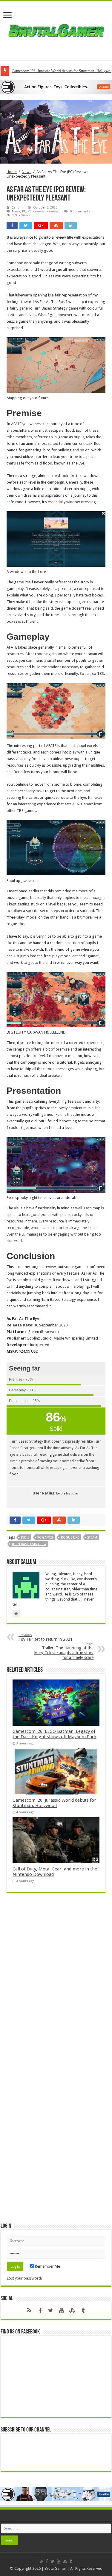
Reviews (53, 211)
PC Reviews (36, 211)
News (27, 172)
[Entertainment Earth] (56, 87)
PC (24, 211)
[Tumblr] (83, 2311)
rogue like (70, 1538)
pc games (45, 1538)
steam (92, 1538)
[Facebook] (40, 2311)
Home (12, 172)
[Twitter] (51, 2311)
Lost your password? (25, 2278)
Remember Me (47, 2266)
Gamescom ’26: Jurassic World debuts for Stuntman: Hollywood (54, 1803)
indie (25, 1538)
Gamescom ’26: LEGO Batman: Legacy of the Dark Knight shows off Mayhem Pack (55, 1734)
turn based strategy (29, 1544)
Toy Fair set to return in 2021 (46, 1637)
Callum (17, 208)
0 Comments (80, 211)
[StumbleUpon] (72, 2311)
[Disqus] (56, 1984)
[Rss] (29, 2311)
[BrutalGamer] (56, 29)
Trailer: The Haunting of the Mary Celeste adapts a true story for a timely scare (64, 1651)
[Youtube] (62, 2311)
